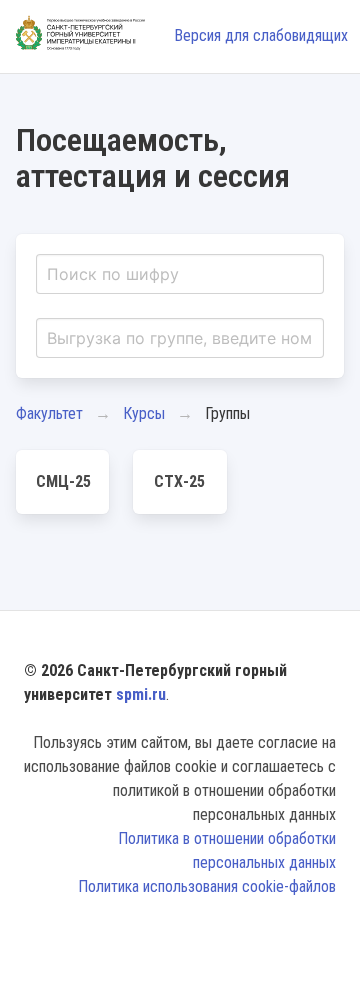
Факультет (49, 413)
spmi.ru (141, 694)
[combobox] (180, 274)
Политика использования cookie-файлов (207, 886)
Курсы (144, 413)
